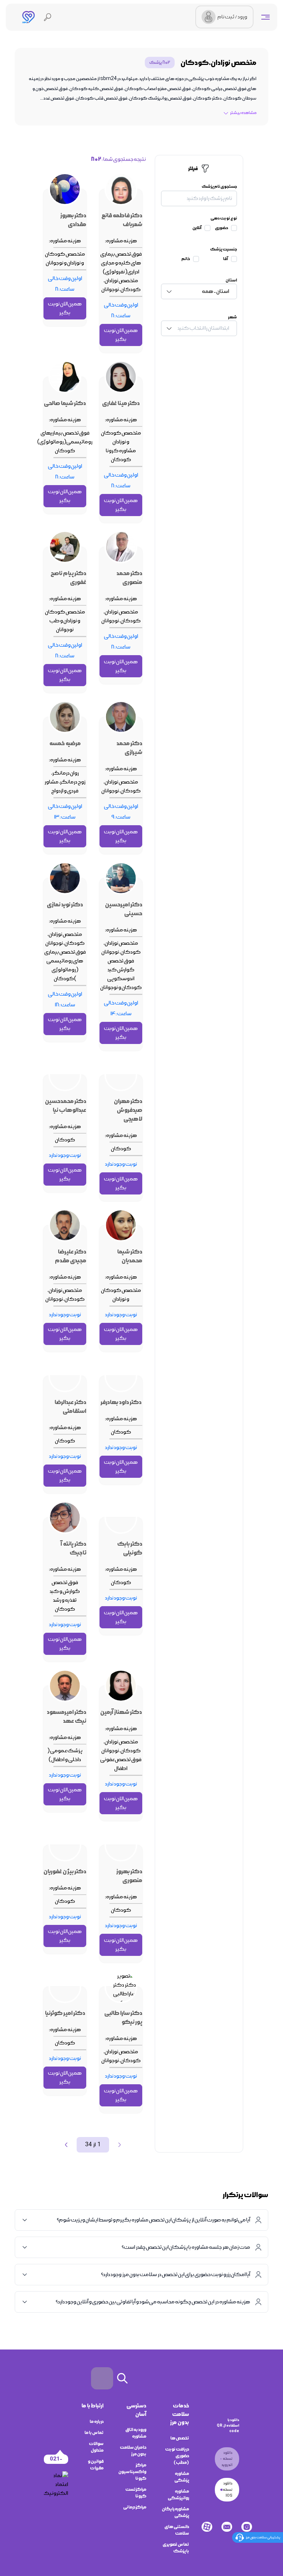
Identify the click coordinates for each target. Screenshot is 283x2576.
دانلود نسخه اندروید (227, 2459)
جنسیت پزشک (223, 249)
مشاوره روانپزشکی (178, 2495)
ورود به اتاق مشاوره (136, 2433)
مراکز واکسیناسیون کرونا (132, 2472)
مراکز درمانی (135, 2507)
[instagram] (247, 2527)
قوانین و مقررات (96, 2465)
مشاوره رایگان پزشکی (175, 2512)
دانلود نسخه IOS (228, 2489)
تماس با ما (94, 2433)
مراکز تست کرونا (136, 2493)
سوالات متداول (96, 2447)
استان (231, 280)
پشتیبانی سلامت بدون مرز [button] (263, 2537)
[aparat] (207, 2527)
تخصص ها (180, 2438)
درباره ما (97, 2422)
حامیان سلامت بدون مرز (133, 2451)
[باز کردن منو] (265, 17)
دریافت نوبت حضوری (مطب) (177, 2456)
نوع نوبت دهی (224, 218)
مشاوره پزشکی (182, 2477)
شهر (233, 317)
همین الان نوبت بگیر (121, 335)
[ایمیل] (227, 2527)
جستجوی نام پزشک (219, 186)
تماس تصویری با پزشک (176, 2548)
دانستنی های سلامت (177, 2530)
